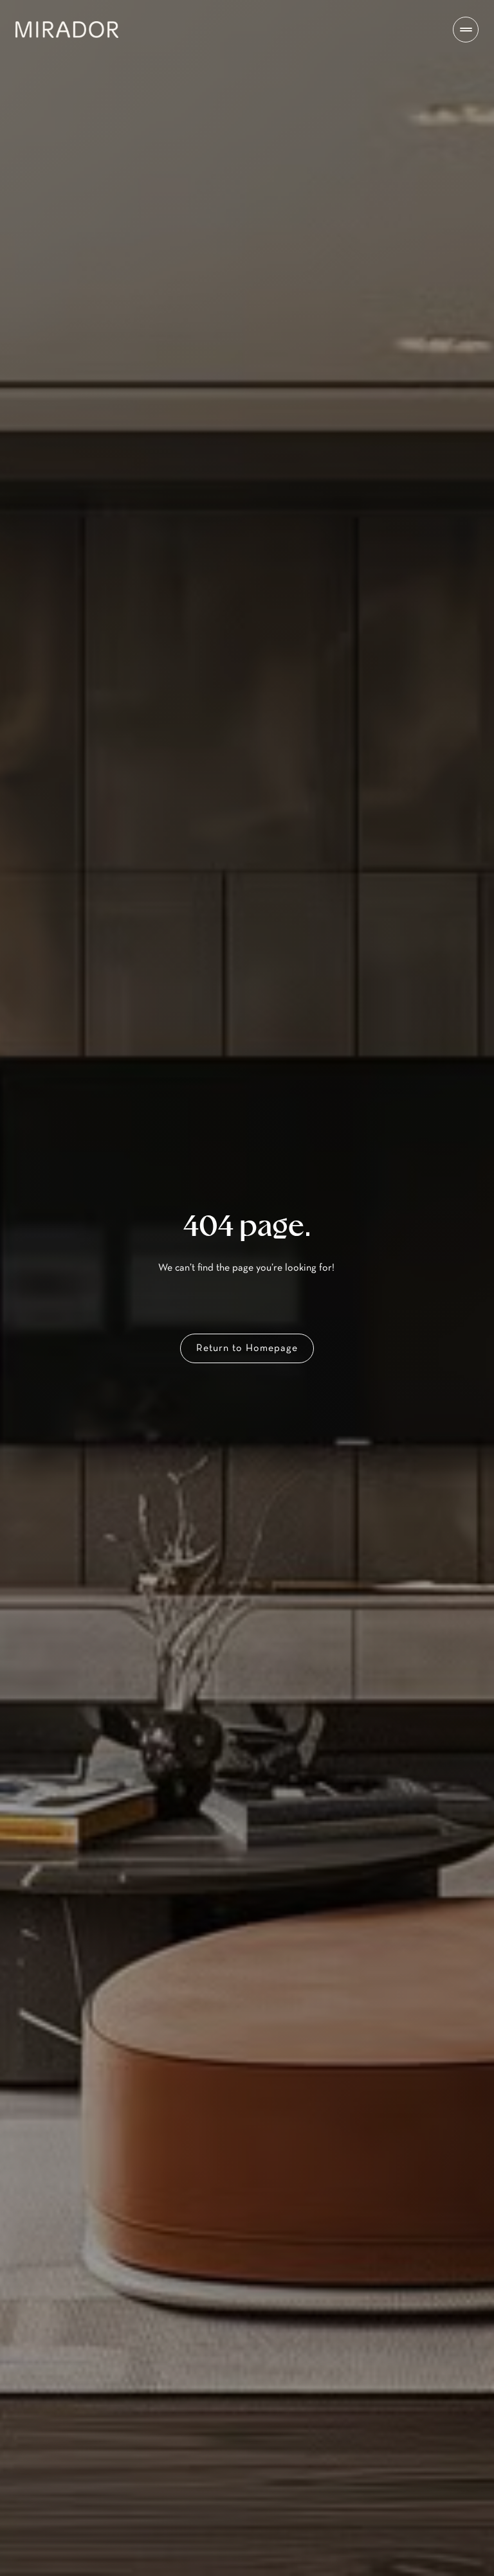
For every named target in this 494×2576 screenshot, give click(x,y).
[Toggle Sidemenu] (466, 30)
